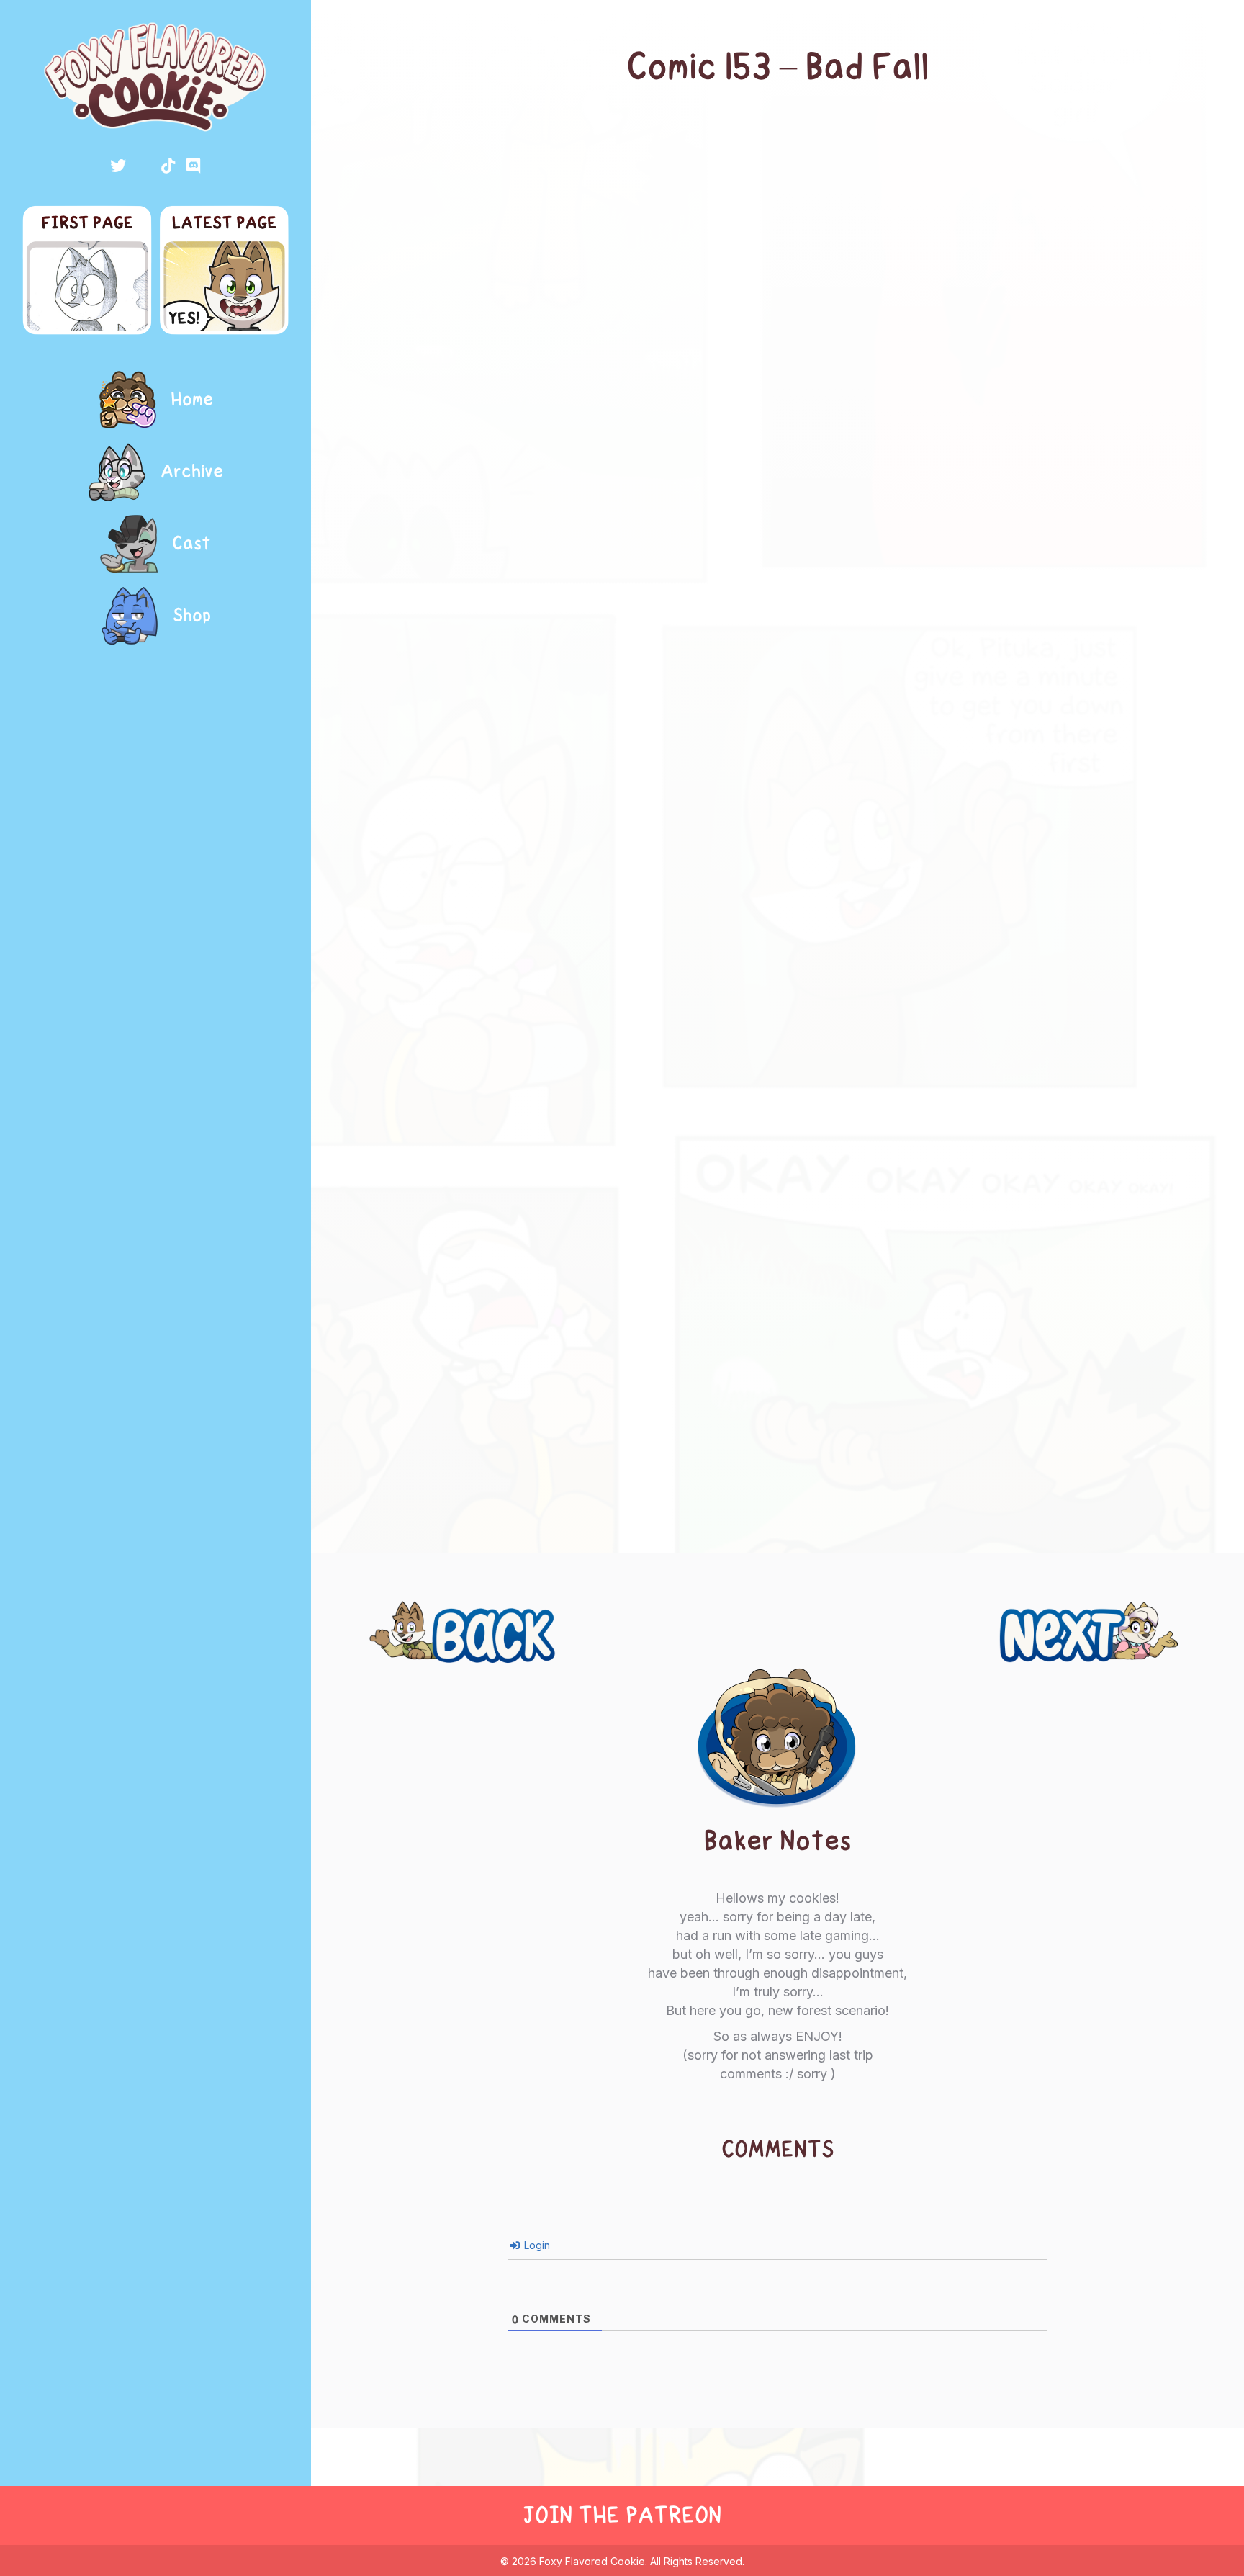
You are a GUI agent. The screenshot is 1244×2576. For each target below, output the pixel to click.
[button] (118, 166)
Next (1172, 1615)
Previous (407, 1615)
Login (536, 2245)
